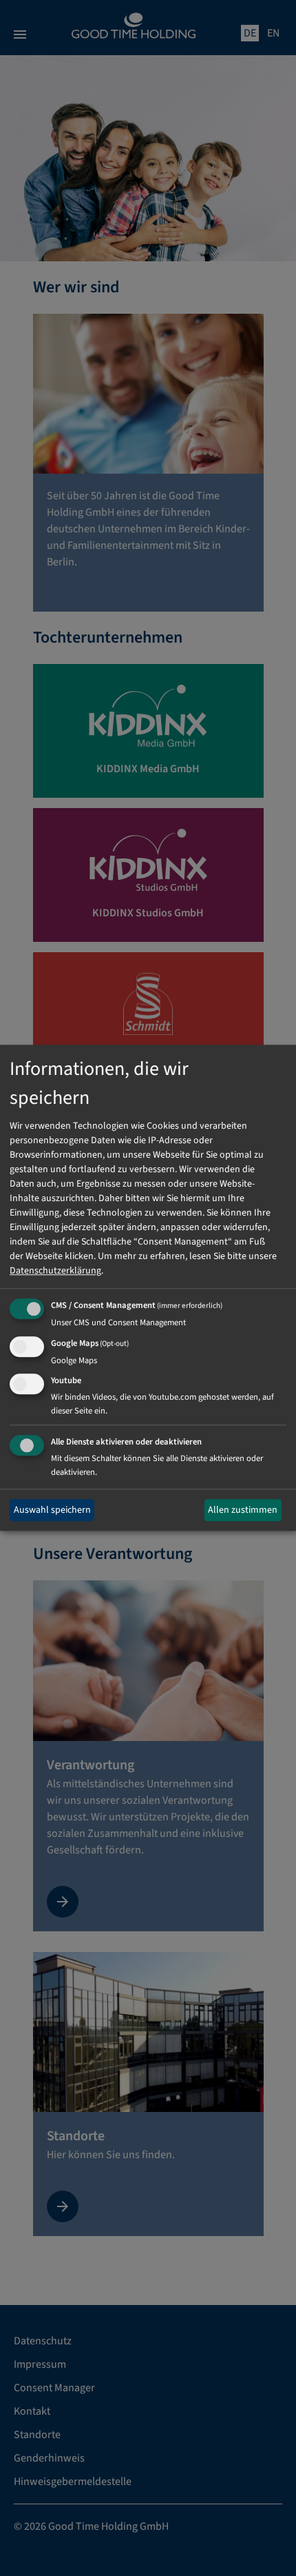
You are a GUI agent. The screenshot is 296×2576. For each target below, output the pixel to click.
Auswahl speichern (52, 1510)
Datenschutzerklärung (55, 1271)
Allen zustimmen (243, 1510)
